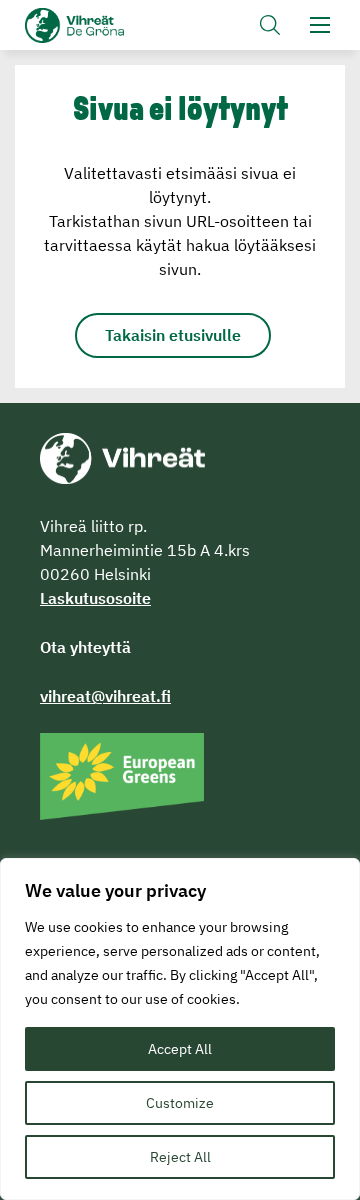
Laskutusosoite (95, 598)
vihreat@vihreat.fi (105, 696)
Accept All (180, 1049)
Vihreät (107, 25)
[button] (270, 25)
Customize (180, 1103)
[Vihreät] (122, 457)
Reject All (180, 1157)
